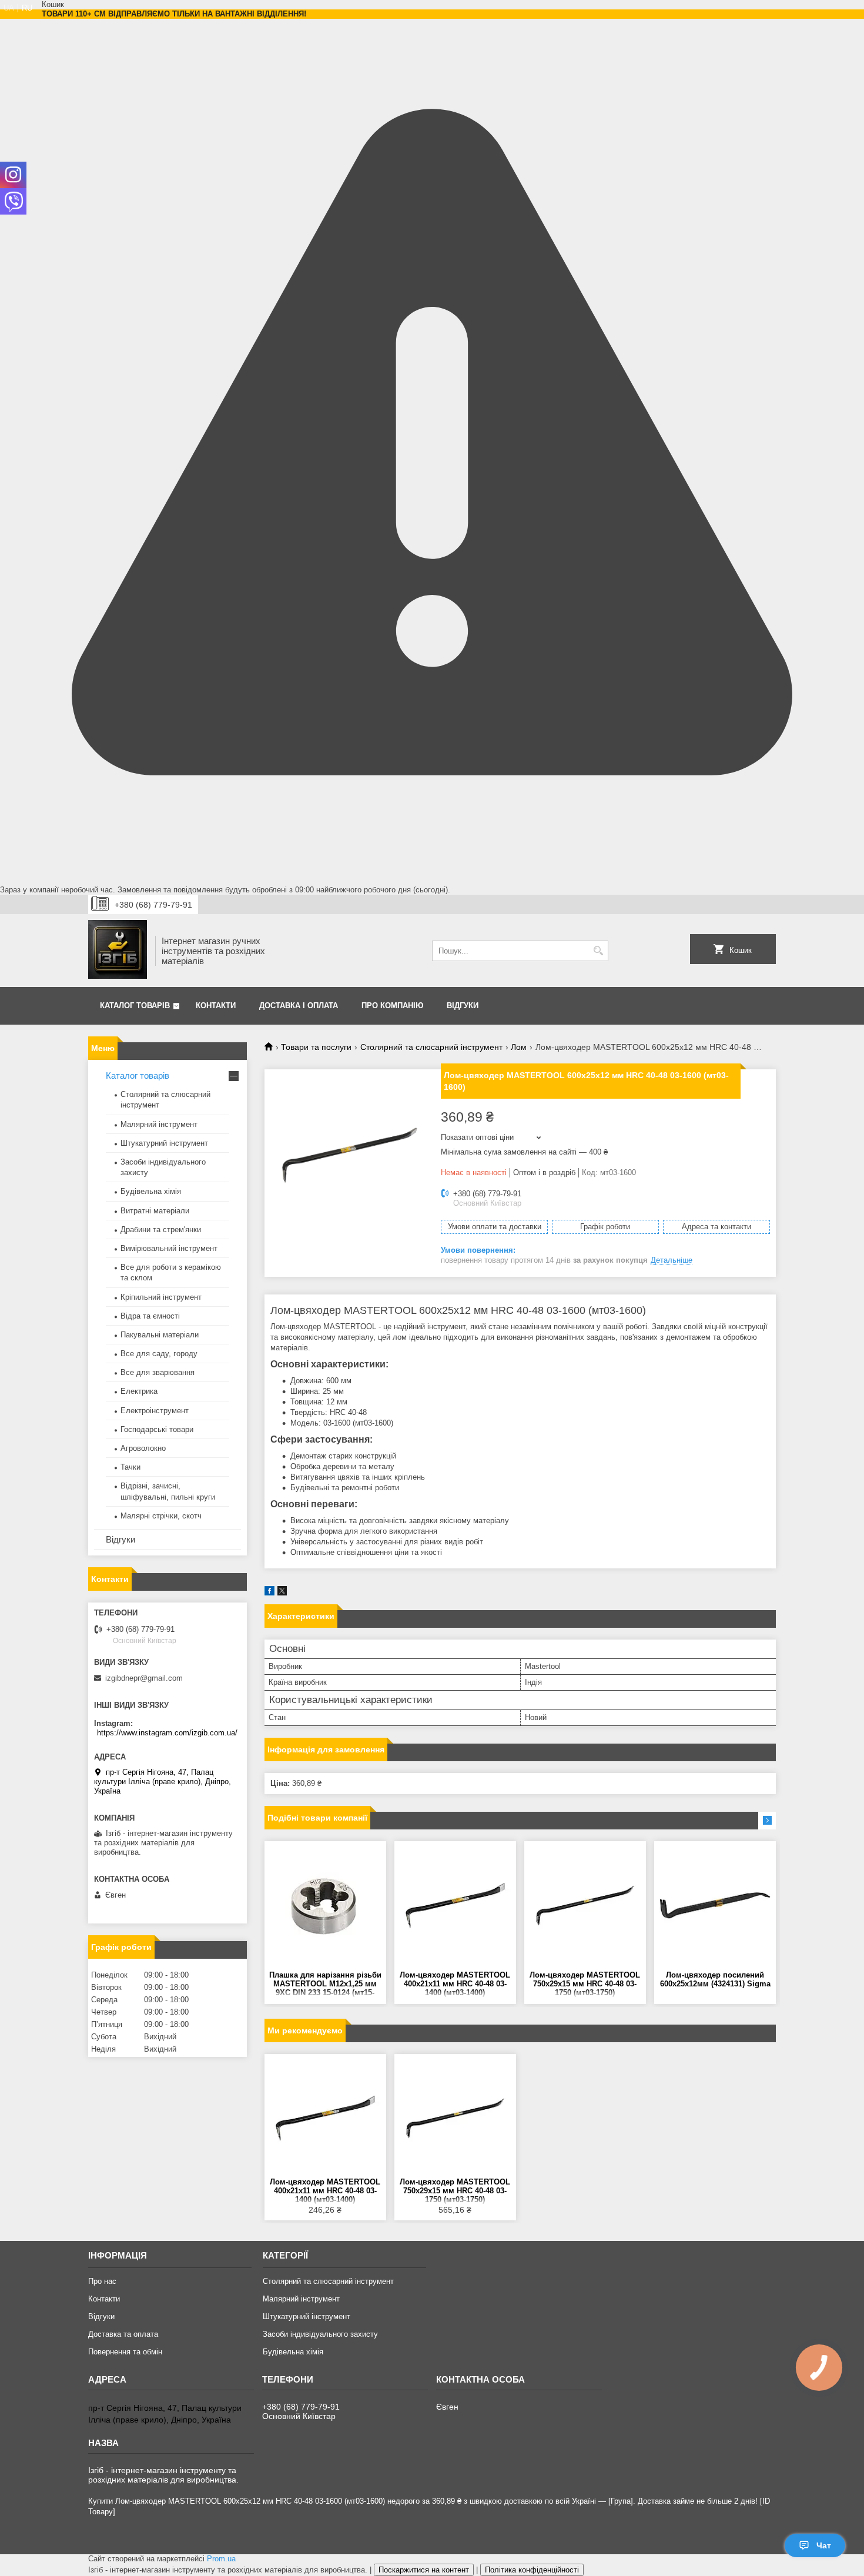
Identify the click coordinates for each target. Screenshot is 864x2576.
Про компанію (392, 1006)
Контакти (216, 1006)
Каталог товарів (135, 1006)
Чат (824, 2545)
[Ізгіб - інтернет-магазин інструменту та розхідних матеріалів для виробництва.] (118, 951)
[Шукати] (598, 951)
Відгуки (463, 1006)
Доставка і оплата (299, 1006)
